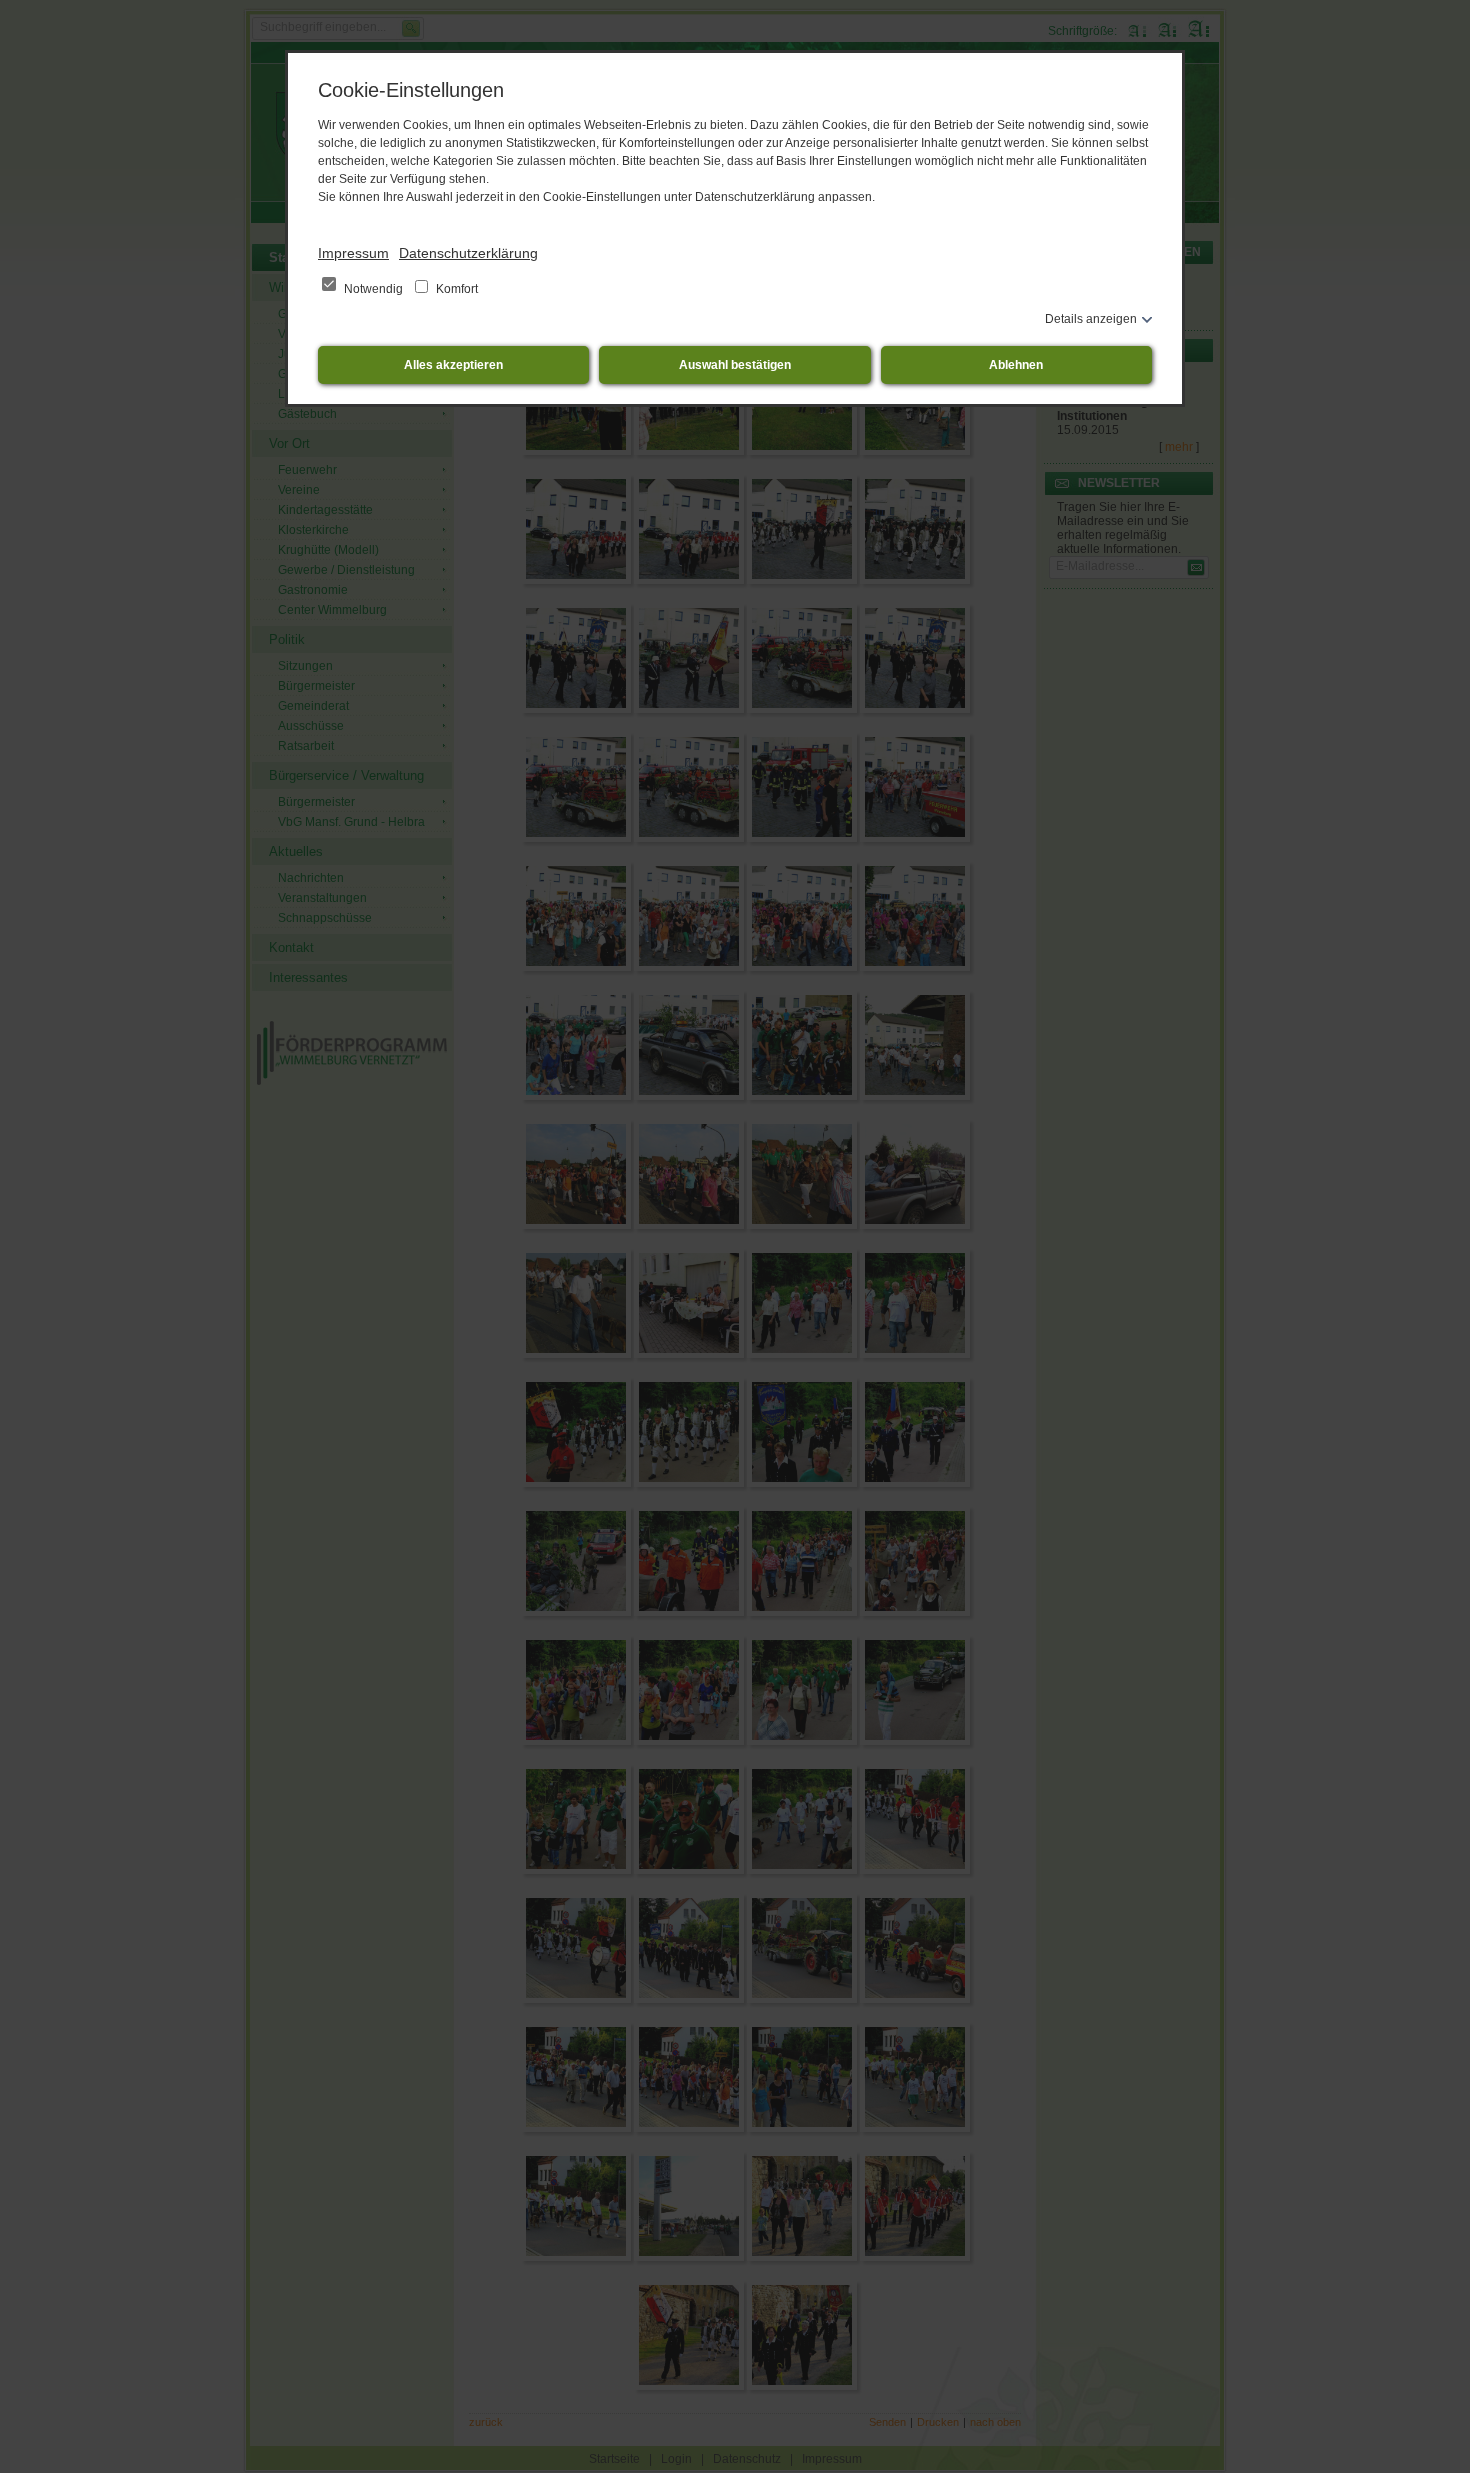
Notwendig (373, 289)
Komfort (455, 289)
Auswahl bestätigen (735, 365)
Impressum (353, 253)
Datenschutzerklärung (468, 253)
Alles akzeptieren (453, 365)
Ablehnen (1016, 365)
